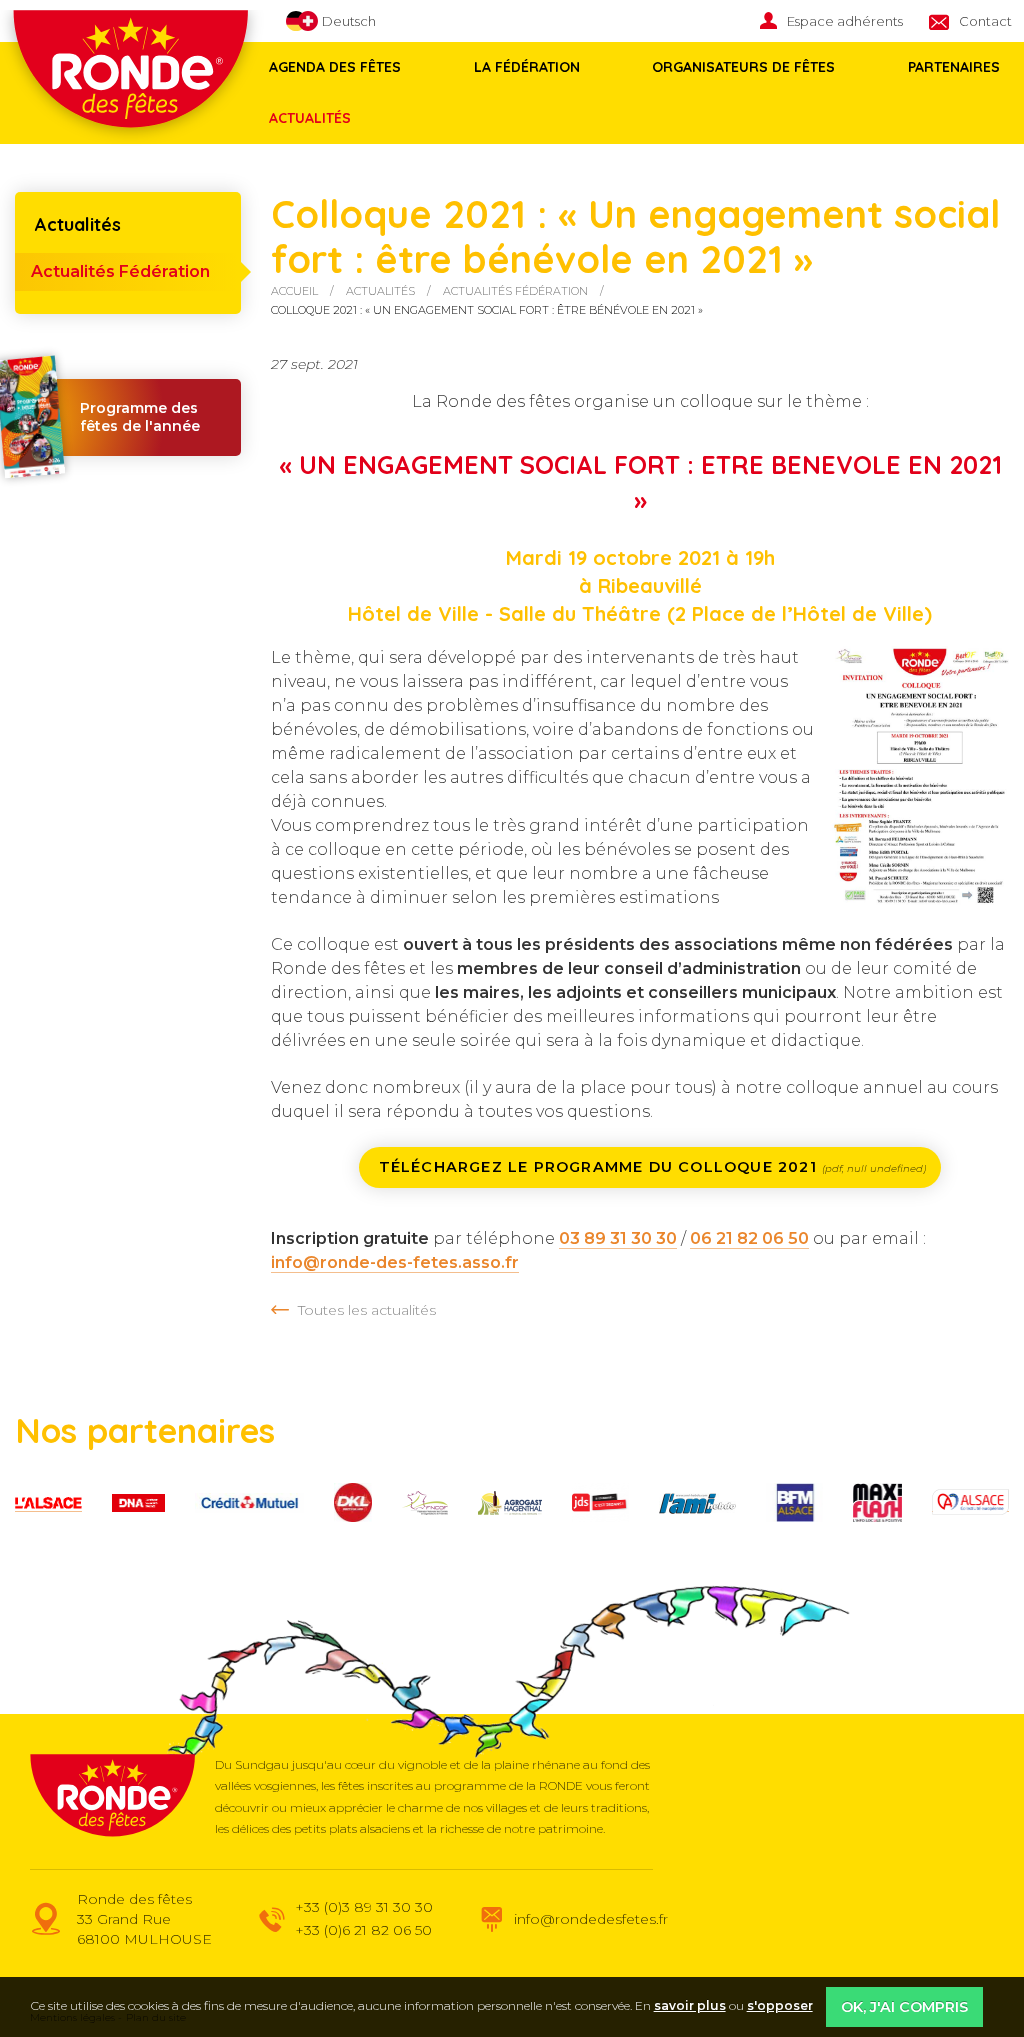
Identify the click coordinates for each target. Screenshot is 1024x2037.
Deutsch (347, 21)
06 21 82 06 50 (749, 1238)
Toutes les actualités (367, 1310)
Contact (985, 21)
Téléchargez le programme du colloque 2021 (652, 1167)
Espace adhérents (845, 21)
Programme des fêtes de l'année (140, 417)
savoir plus (690, 2005)
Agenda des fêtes (335, 67)
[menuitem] (844, 21)
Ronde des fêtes (112, 1795)
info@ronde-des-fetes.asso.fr (395, 1262)
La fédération (527, 67)
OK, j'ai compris (904, 2007)
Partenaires (954, 67)
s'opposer (780, 2005)
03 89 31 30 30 (618, 1238)
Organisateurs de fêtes (743, 67)
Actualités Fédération (120, 271)
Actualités (310, 118)
